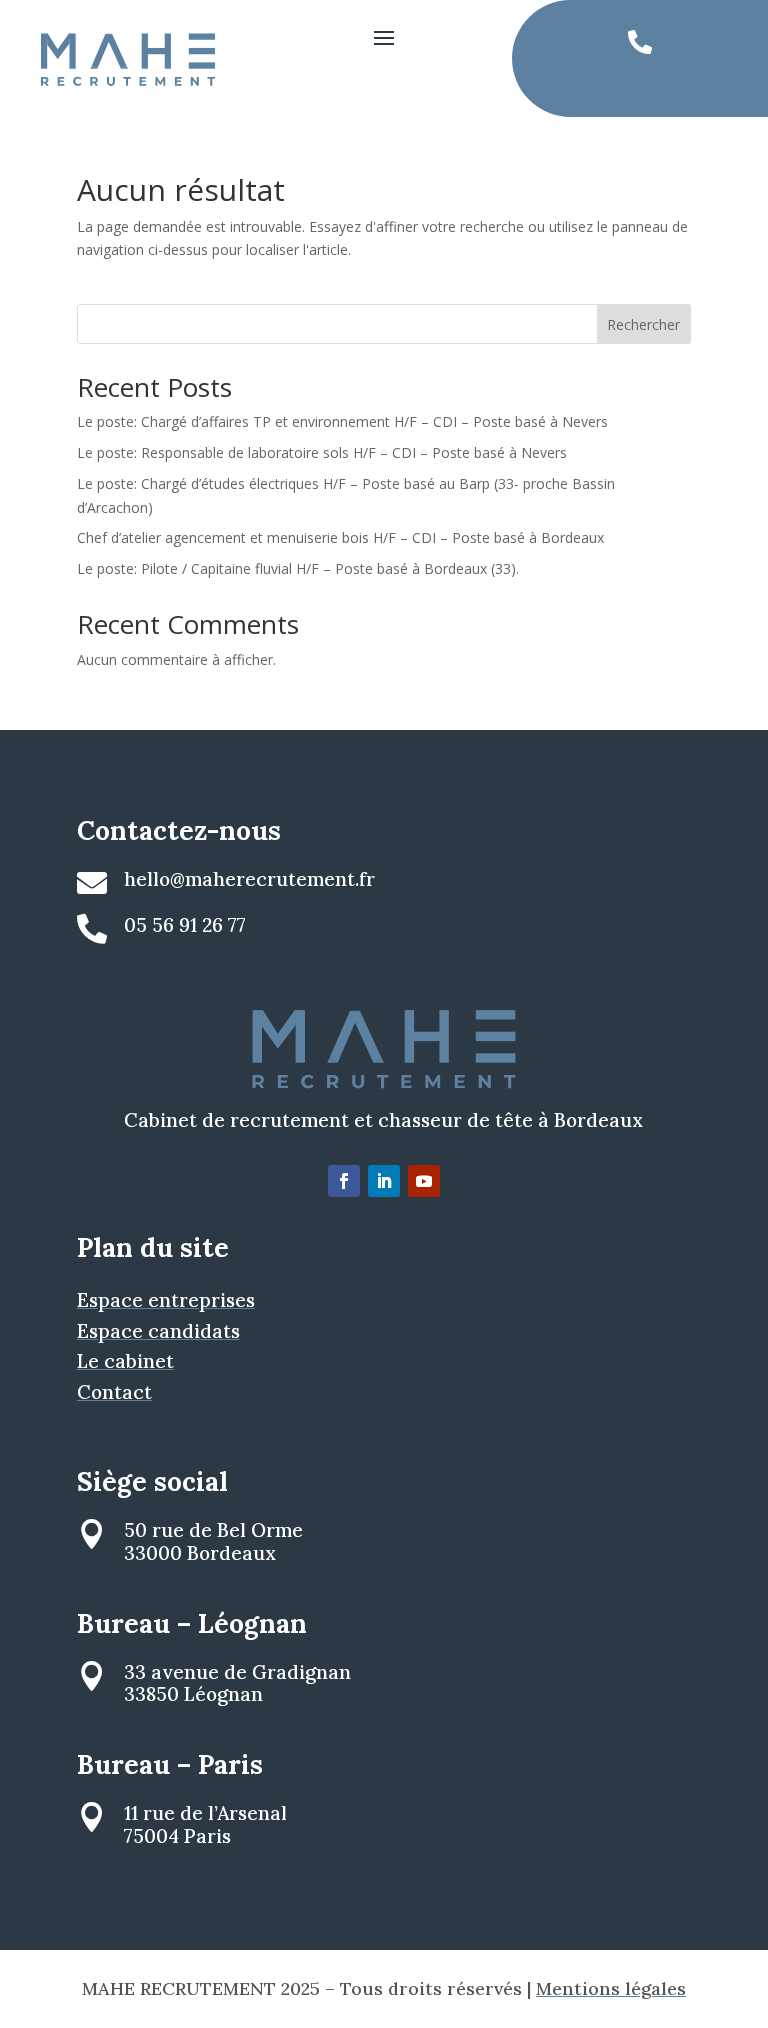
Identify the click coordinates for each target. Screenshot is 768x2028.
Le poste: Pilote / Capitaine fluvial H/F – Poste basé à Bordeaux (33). (298, 568)
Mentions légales (611, 1988)
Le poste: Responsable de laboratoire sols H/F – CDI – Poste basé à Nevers (322, 452)
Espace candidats (158, 1331)
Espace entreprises (166, 1300)
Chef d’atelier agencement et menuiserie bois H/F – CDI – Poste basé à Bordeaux (340, 537)
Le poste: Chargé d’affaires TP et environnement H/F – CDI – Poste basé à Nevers (342, 421)
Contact (114, 1392)
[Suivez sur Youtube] (424, 1181)
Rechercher (643, 324)
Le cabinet (125, 1361)
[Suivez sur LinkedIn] (384, 1181)
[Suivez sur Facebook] (344, 1181)
